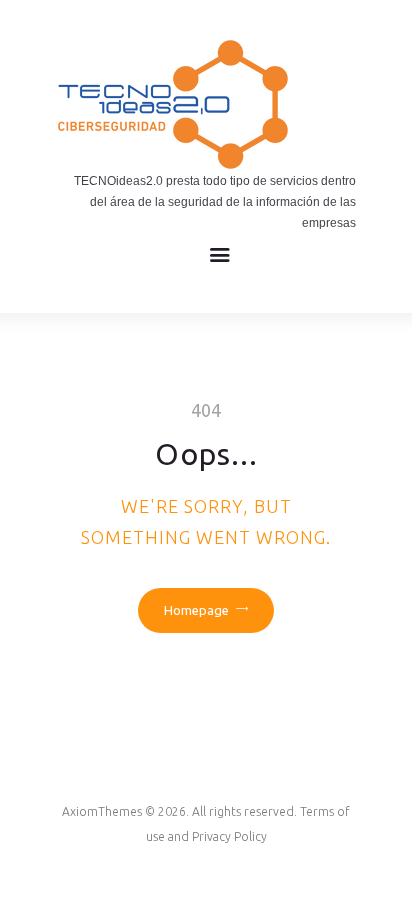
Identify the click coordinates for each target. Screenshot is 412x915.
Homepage (196, 610)
